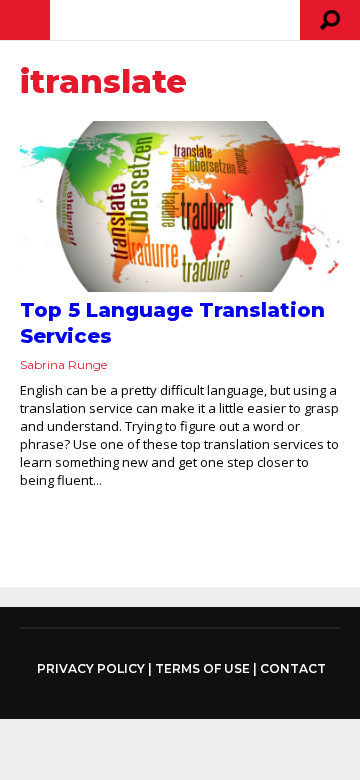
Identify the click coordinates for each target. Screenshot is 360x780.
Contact (293, 668)
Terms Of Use (202, 668)
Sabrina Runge (63, 364)
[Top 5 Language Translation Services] (180, 206)
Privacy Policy (91, 669)
